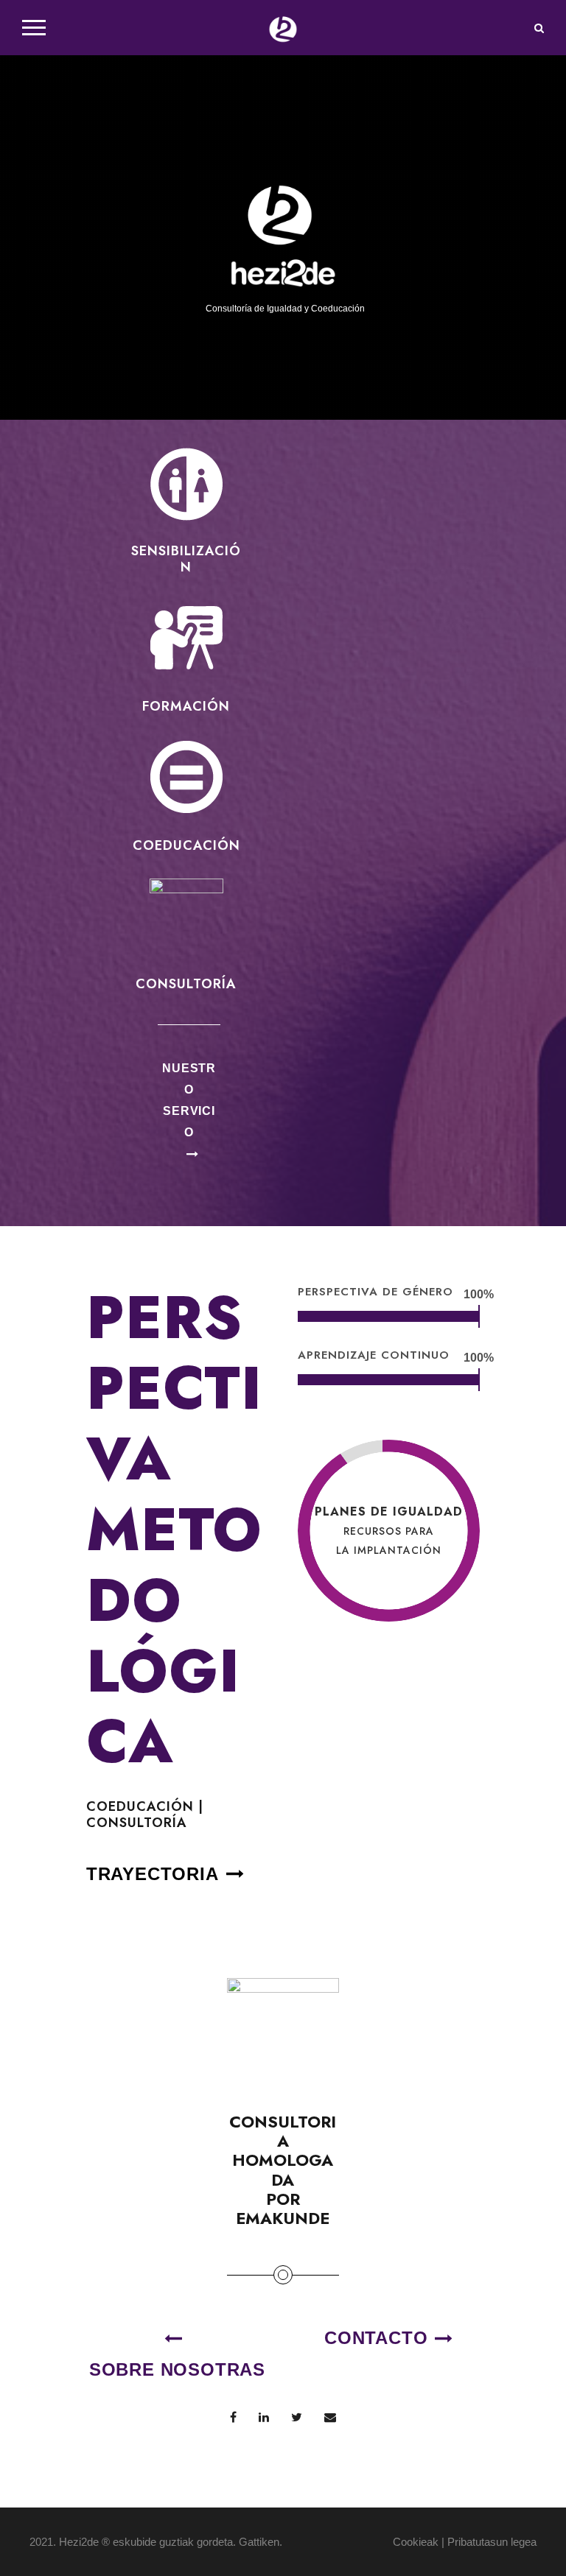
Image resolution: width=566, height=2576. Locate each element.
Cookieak (416, 2542)
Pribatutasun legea (492, 2542)
